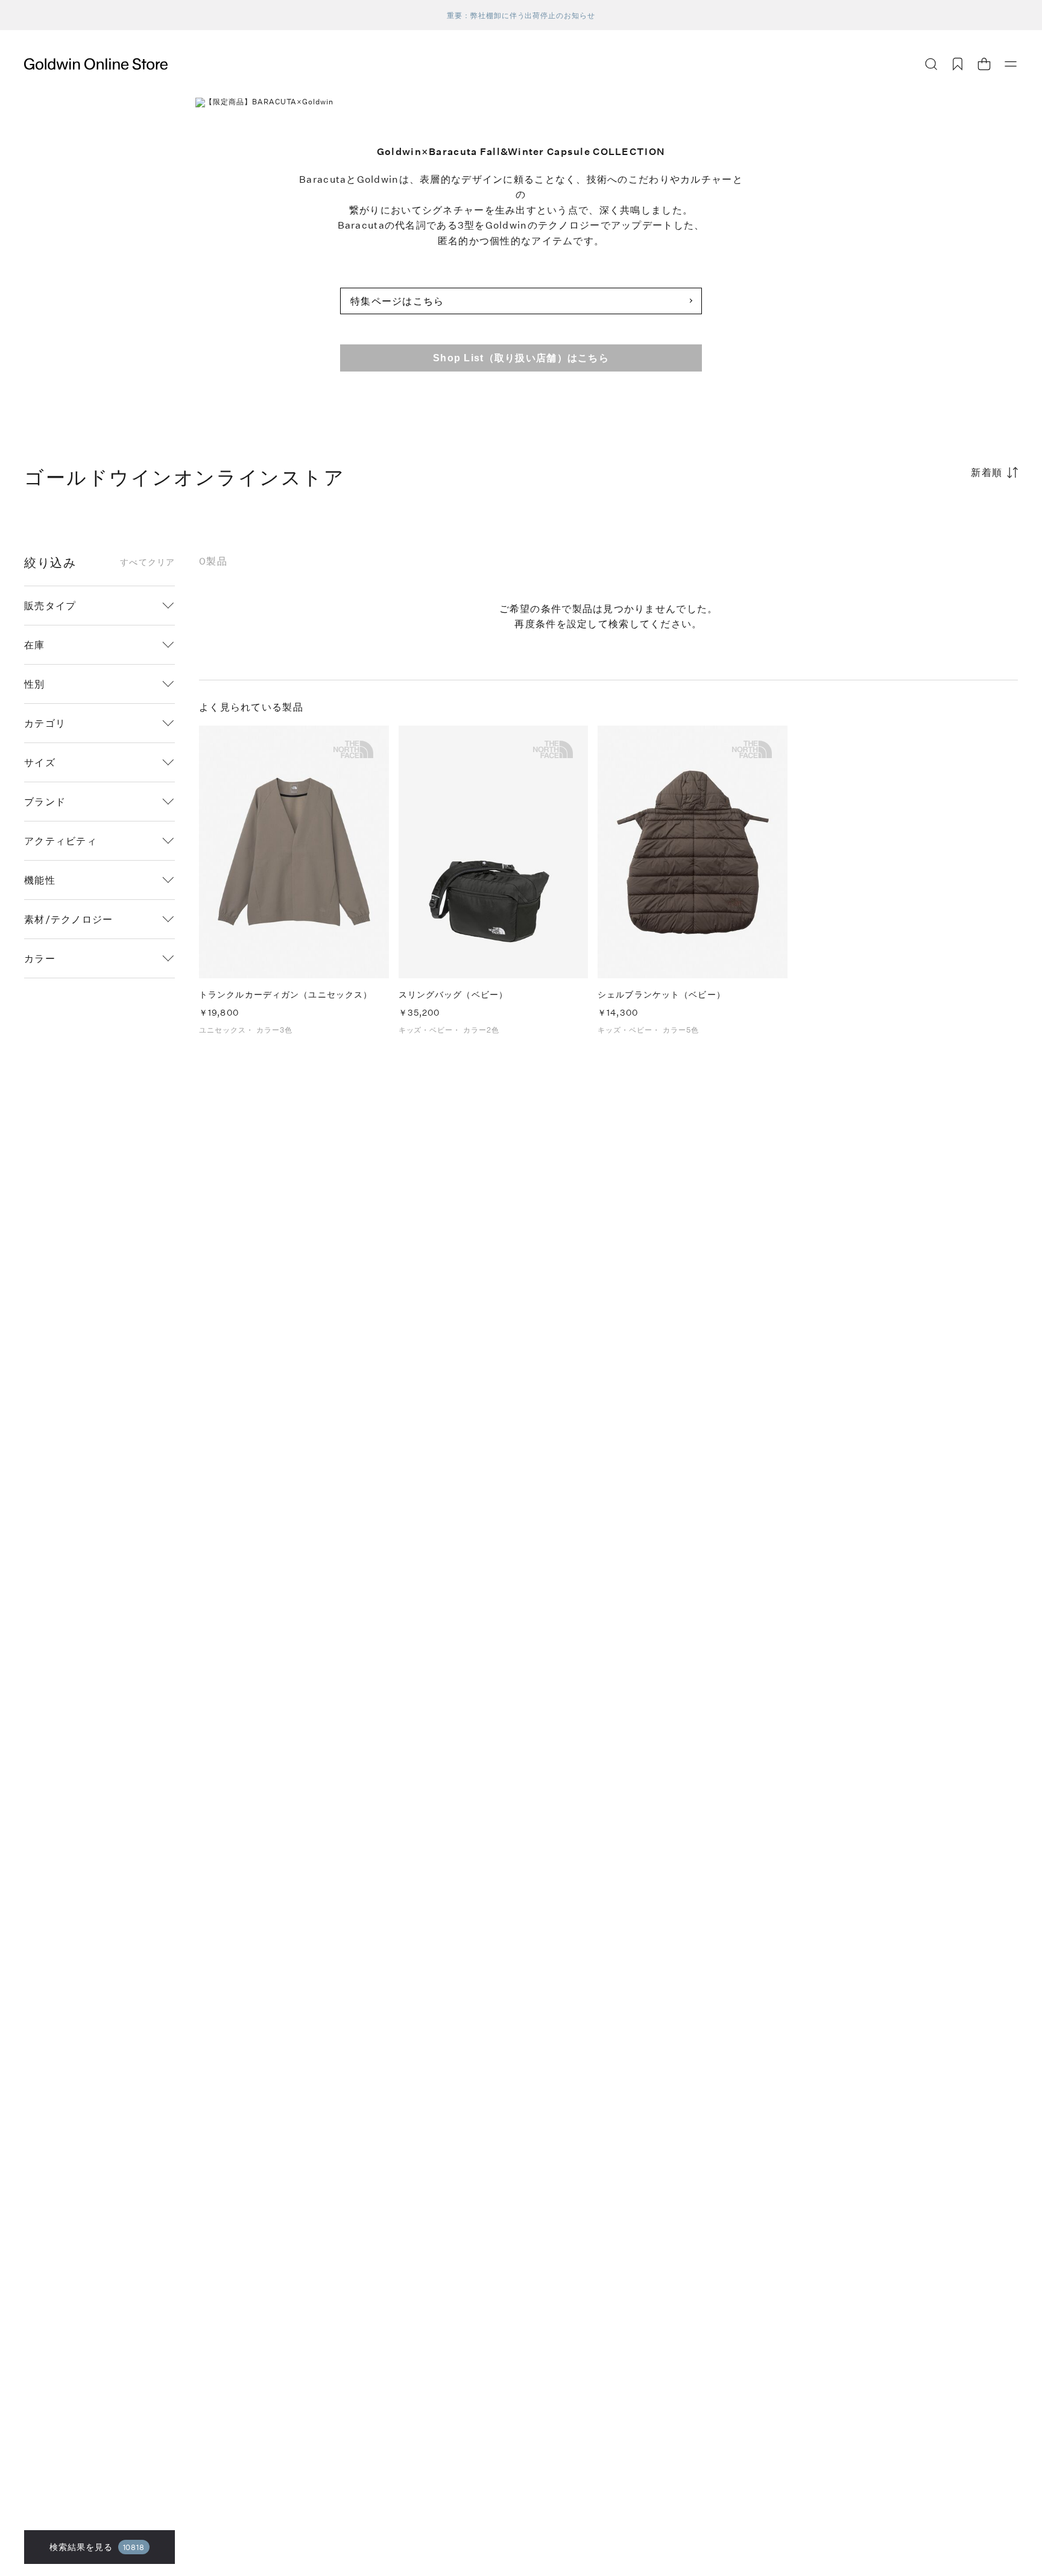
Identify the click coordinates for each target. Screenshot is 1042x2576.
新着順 (987, 472)
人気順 (927, 520)
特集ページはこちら (397, 301)
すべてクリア (147, 562)
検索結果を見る (97, 2547)
